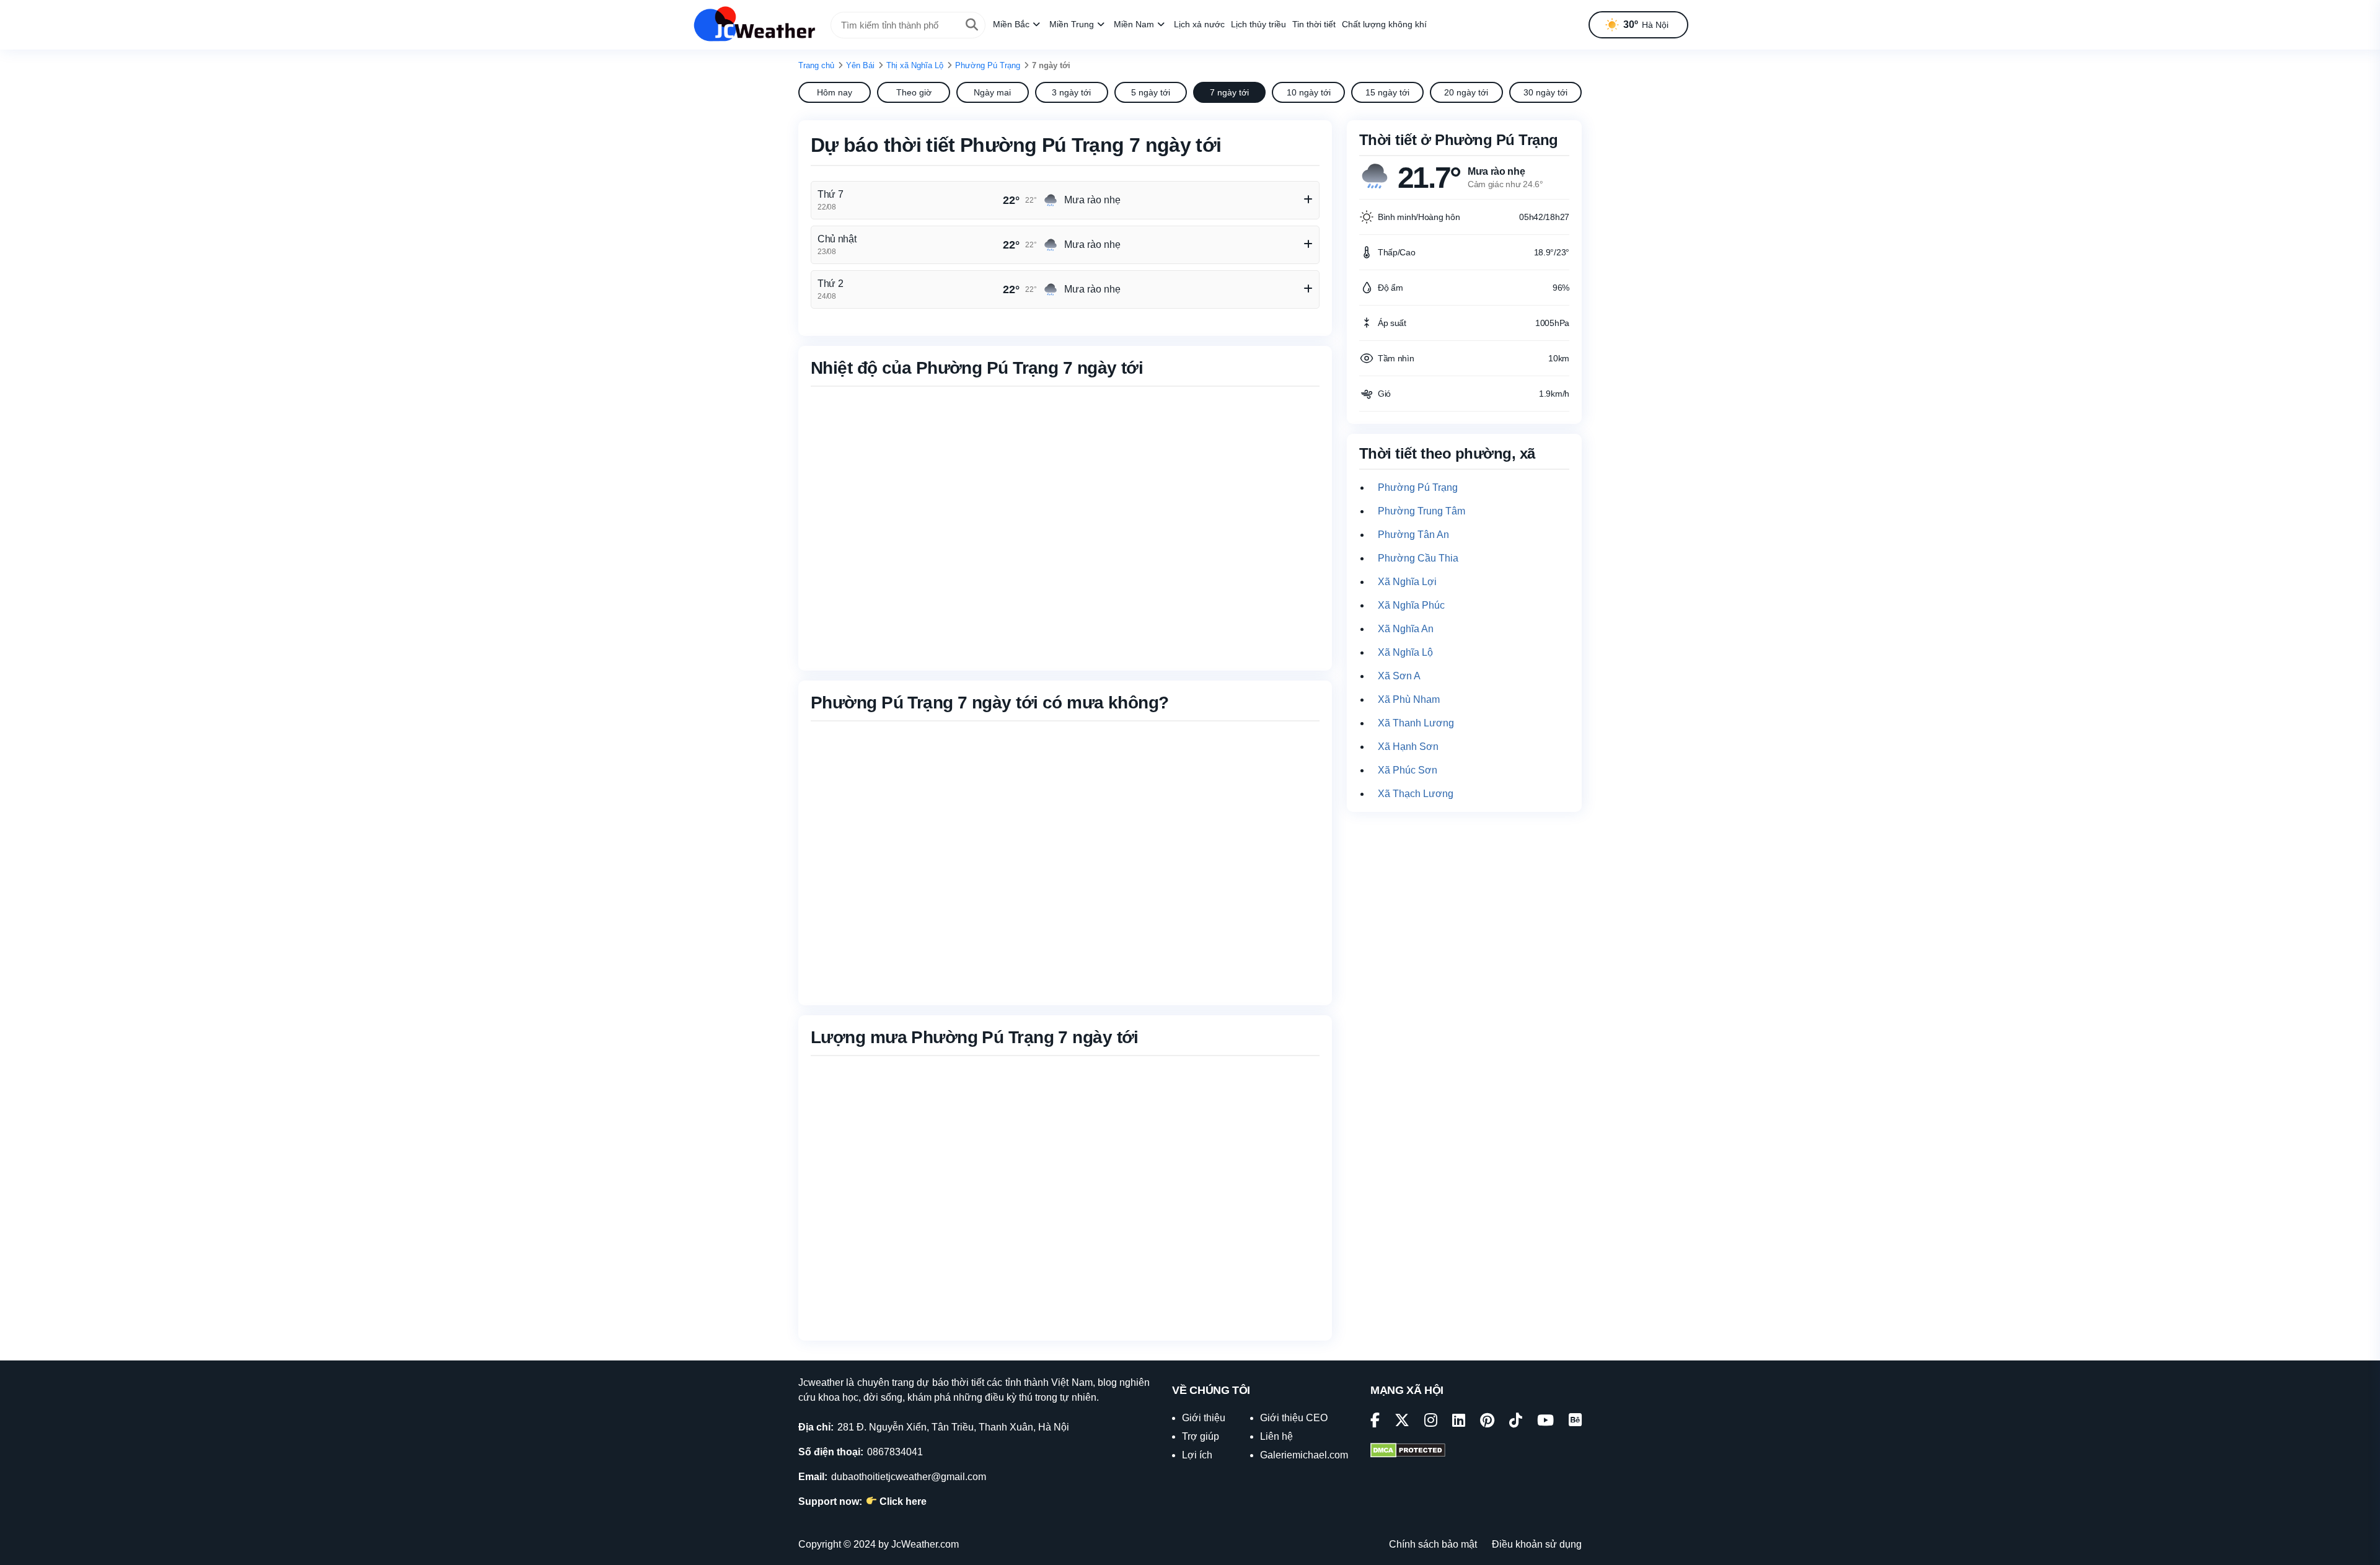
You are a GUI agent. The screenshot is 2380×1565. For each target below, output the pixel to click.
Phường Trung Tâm (1421, 511)
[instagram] (1431, 1422)
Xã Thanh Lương (1416, 723)
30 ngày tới (1545, 92)
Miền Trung (1072, 24)
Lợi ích (1197, 1455)
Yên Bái (860, 65)
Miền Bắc (1011, 24)
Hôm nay (835, 92)
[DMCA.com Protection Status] (1408, 1452)
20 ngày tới (1466, 92)
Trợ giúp (1201, 1436)
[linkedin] (1459, 1422)
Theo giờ (914, 92)
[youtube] (1545, 1422)
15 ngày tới (1387, 92)
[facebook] (1375, 1422)
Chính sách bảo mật (1433, 1544)
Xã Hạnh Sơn (1408, 747)
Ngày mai (992, 92)
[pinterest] (1487, 1422)
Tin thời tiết (1314, 24)
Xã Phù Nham (1409, 699)
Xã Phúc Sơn (1408, 770)
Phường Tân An (1413, 535)
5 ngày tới (1151, 92)
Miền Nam (1134, 24)
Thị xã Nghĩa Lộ (915, 65)
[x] (1402, 1422)
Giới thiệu (1204, 1418)
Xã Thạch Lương (1416, 794)
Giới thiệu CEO (1294, 1418)
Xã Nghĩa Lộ (1405, 652)
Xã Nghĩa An (1406, 629)
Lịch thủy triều (1258, 24)
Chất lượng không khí (1384, 24)
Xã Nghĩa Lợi (1407, 582)
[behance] (1575, 1422)
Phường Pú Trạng (988, 65)
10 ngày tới (1309, 92)
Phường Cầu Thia (1418, 558)
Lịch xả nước (1199, 24)
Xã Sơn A (1399, 676)
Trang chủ (816, 65)
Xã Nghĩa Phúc (1411, 605)
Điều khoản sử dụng (1537, 1544)
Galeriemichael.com (1304, 1455)
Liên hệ (1276, 1436)
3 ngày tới (1071, 92)
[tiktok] (1516, 1422)
